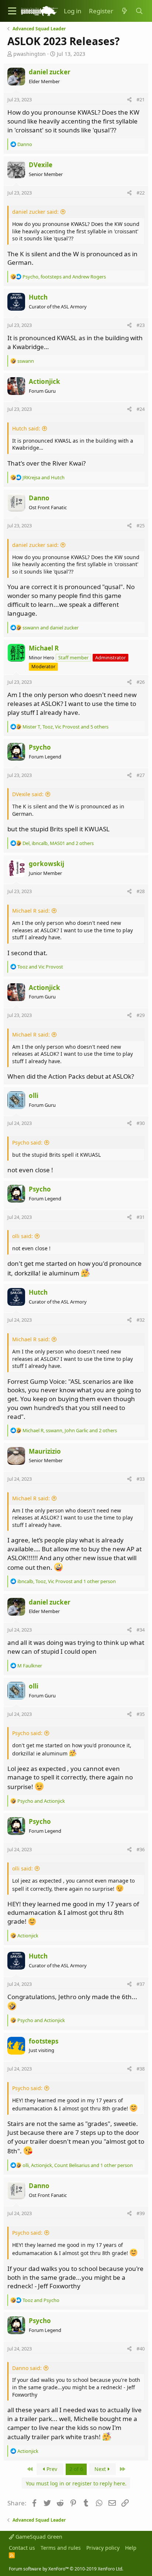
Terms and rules (61, 2548)
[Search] (139, 11)
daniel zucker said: (35, 212)
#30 (141, 1123)
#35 (141, 1714)
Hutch (38, 297)
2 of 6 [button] (76, 2469)
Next (101, 2469)
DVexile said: (28, 794)
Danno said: (27, 2368)
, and (64, 277)
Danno (39, 498)
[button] (12, 11)
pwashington (30, 54)
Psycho (40, 747)
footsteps (44, 2041)
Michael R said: (31, 911)
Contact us (22, 2548)
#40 (141, 2349)
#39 (141, 2213)
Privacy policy (103, 2548)
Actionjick (44, 381)
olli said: (23, 1236)
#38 (141, 2069)
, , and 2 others (58, 843)
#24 (141, 409)
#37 (141, 1984)
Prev (51, 2469)
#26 (141, 682)
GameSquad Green (38, 2537)
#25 (141, 525)
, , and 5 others (65, 727)
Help (131, 2548)
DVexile (41, 165)
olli (34, 1096)
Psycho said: (27, 1142)
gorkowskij (46, 864)
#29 (141, 1015)
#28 (141, 891)
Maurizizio (45, 1451)
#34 (141, 1630)
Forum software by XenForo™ (66, 2569)
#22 (141, 193)
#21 (141, 99)
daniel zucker (50, 72)
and (44, 477)
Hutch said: (26, 428)
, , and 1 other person (67, 1581)
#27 (141, 775)
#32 (141, 1320)
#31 (141, 1217)
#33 (141, 1479)
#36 (141, 1849)
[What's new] (124, 11)
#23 (141, 325)
